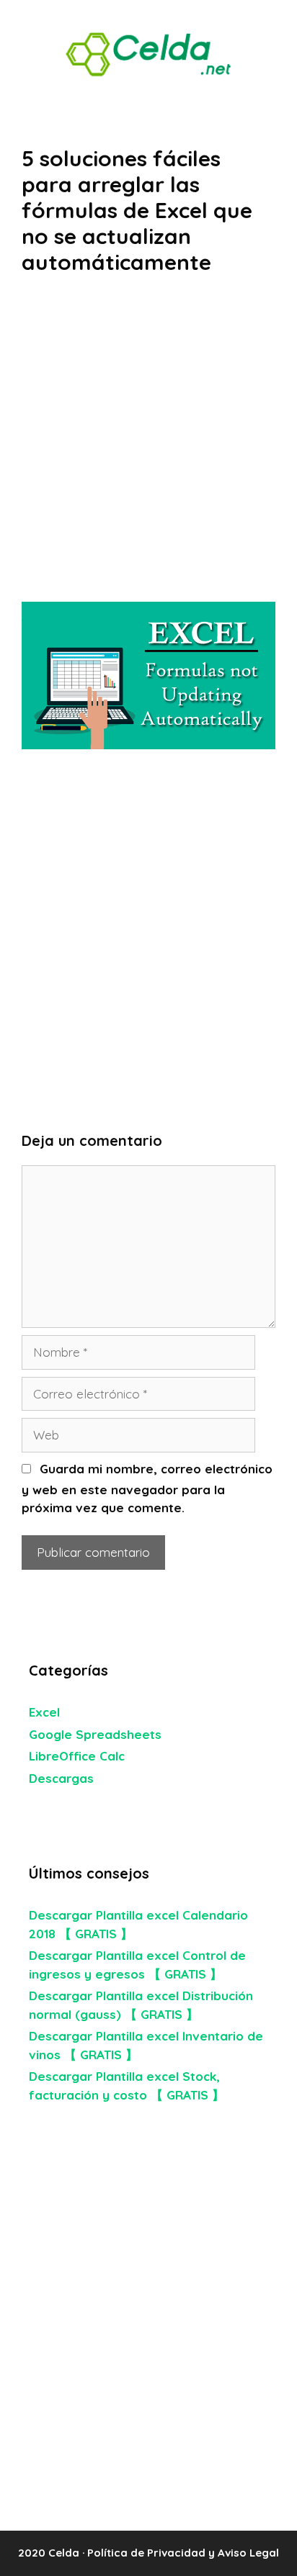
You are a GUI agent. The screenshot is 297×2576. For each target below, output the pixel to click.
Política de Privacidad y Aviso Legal (183, 2553)
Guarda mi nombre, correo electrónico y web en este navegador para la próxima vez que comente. (147, 1488)
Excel (44, 1712)
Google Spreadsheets (95, 1734)
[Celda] (148, 53)
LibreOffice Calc (77, 1756)
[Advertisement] (148, 448)
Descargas (61, 1778)
